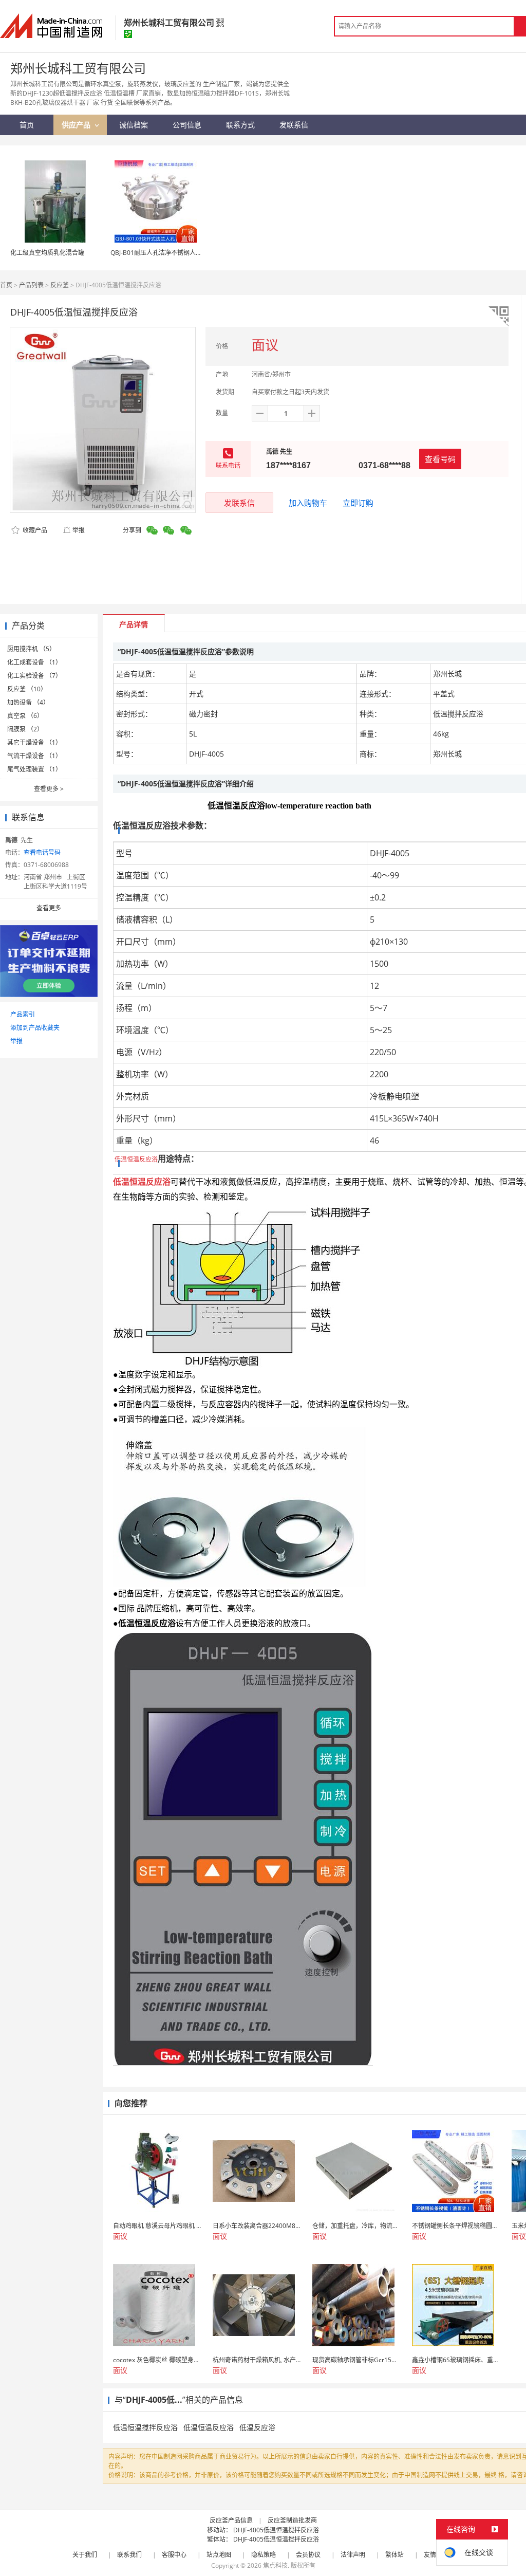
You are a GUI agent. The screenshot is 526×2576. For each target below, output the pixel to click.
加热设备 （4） (28, 702)
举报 (79, 530)
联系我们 (129, 2555)
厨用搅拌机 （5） (31, 649)
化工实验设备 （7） (34, 676)
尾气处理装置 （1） (34, 769)
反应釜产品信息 (231, 2520)
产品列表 (31, 285)
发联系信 (239, 503)
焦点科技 (275, 2565)
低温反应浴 (257, 2427)
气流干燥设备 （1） (34, 756)
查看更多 (49, 789)
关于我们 (85, 2555)
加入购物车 (308, 503)
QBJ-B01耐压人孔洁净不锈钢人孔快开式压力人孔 (178, 253)
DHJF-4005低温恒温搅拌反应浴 (276, 2530)
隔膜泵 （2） (25, 729)
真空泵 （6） (25, 716)
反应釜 (60, 285)
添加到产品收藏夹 (35, 1028)
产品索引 (23, 1014)
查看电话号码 (42, 852)
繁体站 (394, 2555)
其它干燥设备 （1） (34, 742)
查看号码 (440, 459)
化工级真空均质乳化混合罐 (47, 253)
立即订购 (358, 503)
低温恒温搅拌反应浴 (145, 2427)
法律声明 (353, 2555)
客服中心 (174, 2555)
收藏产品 (34, 530)
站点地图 (219, 2555)
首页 (6, 285)
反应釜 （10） (27, 689)
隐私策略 (264, 2555)
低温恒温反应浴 (209, 2427)
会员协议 (308, 2555)
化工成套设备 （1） (34, 662)
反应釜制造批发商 (292, 2520)
